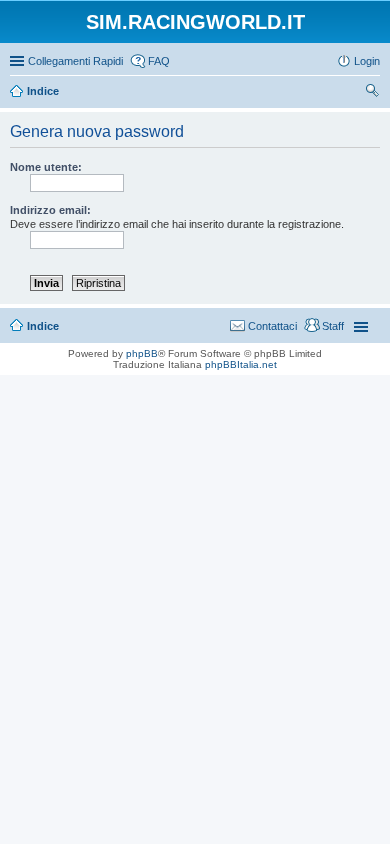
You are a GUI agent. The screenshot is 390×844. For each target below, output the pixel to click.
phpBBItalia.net (241, 364)
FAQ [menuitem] (159, 61)
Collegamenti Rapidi (75, 61)
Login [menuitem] (367, 61)
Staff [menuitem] (333, 326)
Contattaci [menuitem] (272, 326)
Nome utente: (46, 167)
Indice (43, 326)
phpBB (142, 353)
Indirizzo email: (50, 210)
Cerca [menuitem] (372, 93)
